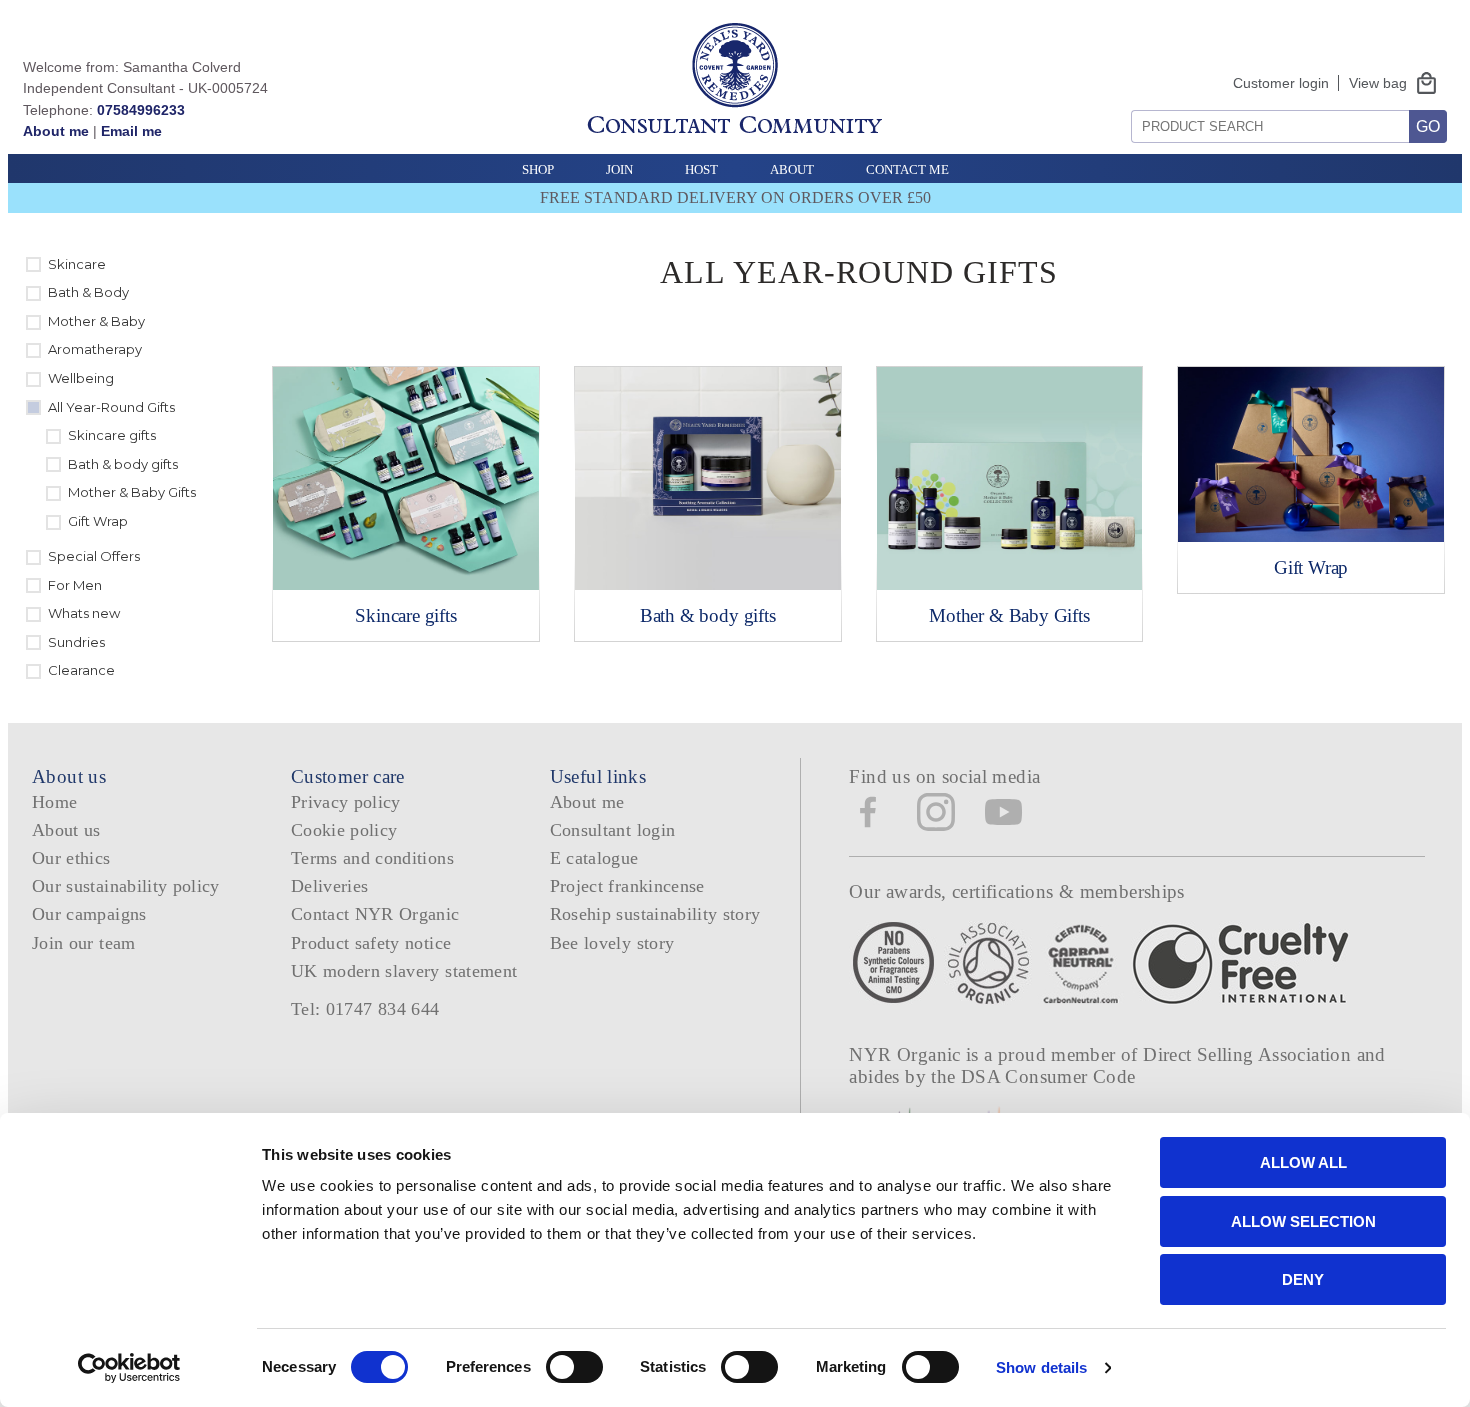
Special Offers (94, 556)
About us (66, 830)
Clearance (81, 670)
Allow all (1303, 1162)
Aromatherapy (95, 349)
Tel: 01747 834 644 (365, 1009)
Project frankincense (627, 886)
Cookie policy (344, 830)
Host (701, 169)
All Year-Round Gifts (111, 407)
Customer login (1281, 83)
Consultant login (613, 830)
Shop (538, 169)
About (792, 169)
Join (619, 169)
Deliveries (330, 886)
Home (54, 802)
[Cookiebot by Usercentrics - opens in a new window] (129, 1368)
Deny (1303, 1279)
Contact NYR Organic (375, 914)
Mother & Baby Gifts (132, 492)
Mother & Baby (96, 321)
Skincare (77, 264)
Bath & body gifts (123, 464)
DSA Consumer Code (1048, 1076)
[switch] (574, 1367)
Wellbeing (81, 378)
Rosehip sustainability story (655, 914)
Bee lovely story (612, 943)
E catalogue (594, 858)
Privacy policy (346, 802)
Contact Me (907, 169)
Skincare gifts (112, 435)
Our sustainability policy (126, 886)
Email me (131, 131)
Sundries (76, 642)
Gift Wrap (98, 521)
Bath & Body (88, 292)
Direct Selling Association (1249, 1054)
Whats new (84, 613)
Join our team (84, 943)
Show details (1041, 1367)
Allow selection (1303, 1221)
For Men (75, 585)
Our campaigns (89, 914)
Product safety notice (371, 943)
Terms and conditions (372, 858)
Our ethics (71, 858)
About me (56, 131)
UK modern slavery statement (404, 971)
